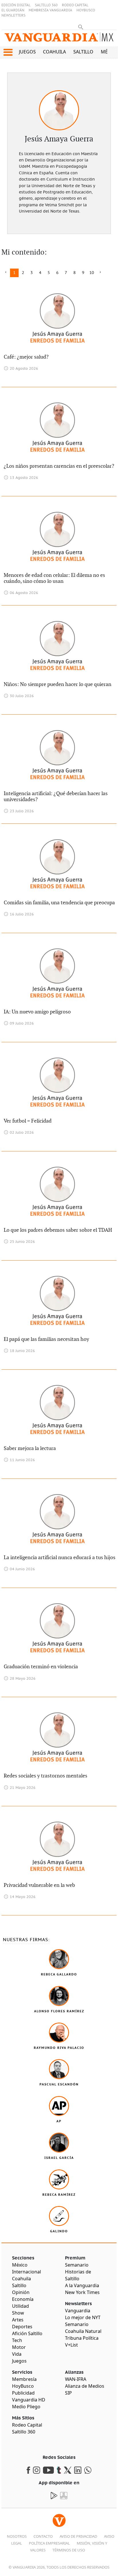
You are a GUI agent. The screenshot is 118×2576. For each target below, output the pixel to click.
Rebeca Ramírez (59, 2195)
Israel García (59, 2158)
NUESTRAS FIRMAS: (26, 1940)
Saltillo (83, 52)
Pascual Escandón (59, 2084)
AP (59, 2121)
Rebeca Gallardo (59, 1974)
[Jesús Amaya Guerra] (59, 110)
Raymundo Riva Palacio (59, 2048)
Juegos (27, 52)
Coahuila (54, 52)
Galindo (59, 2231)
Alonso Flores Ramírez (59, 2011)
